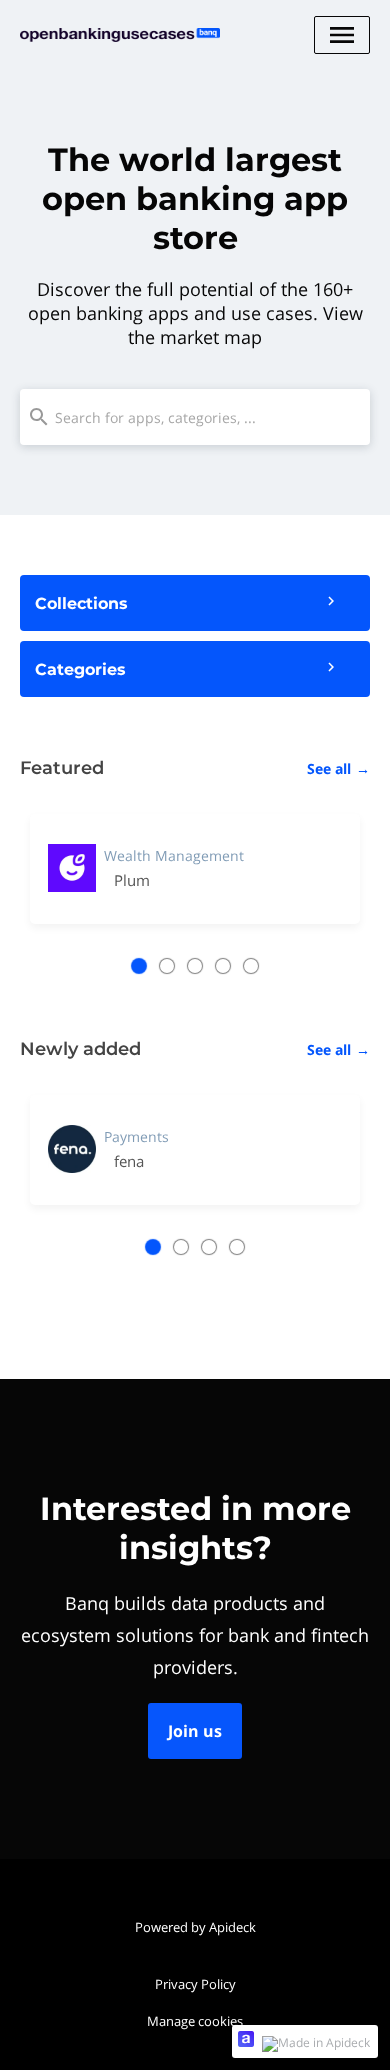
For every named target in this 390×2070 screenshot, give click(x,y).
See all (338, 768)
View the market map (245, 325)
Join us (195, 1731)
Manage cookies (195, 2021)
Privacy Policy (195, 1984)
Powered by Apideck (195, 1927)
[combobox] (195, 417)
